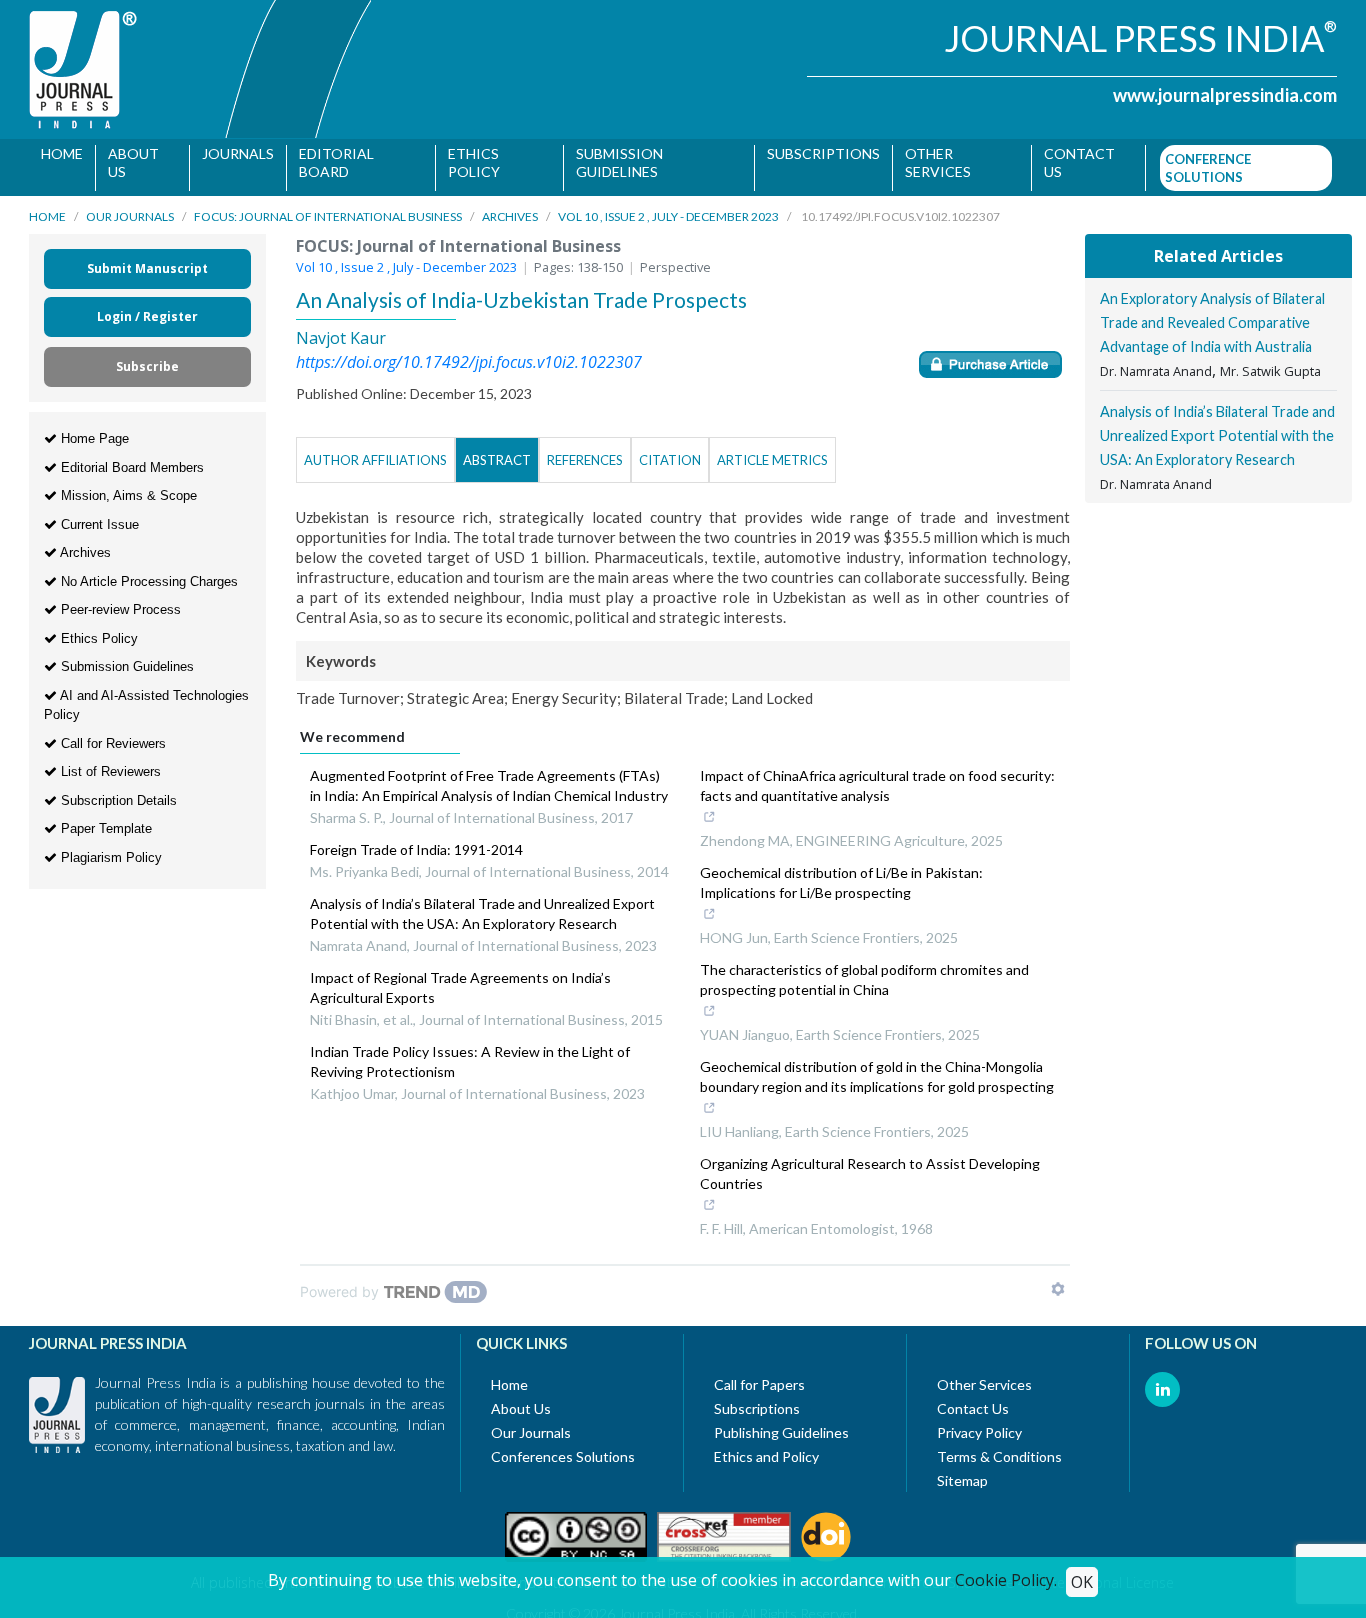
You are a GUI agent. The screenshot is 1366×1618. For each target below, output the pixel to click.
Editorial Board (335, 162)
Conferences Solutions (563, 1446)
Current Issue (98, 514)
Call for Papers (759, 1374)
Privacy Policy (979, 1422)
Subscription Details (117, 790)
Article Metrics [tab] (772, 450)
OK (1082, 1582)
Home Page (93, 428)
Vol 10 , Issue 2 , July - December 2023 (668, 206)
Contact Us (973, 1398)
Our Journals (130, 206)
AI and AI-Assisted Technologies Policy (146, 695)
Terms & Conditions (999, 1446)
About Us (133, 162)
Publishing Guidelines (781, 1422)
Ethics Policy (471, 162)
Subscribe (147, 356)
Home (62, 153)
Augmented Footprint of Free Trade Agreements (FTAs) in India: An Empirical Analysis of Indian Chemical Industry (489, 775)
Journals (237, 153)
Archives (510, 206)
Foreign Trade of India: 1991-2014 (416, 839)
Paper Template (104, 818)
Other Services (931, 162)
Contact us (1069, 162)
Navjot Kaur (341, 329)
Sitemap (962, 1470)
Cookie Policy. (1006, 1580)
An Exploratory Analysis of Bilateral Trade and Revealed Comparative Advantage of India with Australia (1212, 312)
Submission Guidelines (614, 162)
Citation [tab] (670, 450)
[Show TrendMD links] (1058, 1279)
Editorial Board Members (130, 457)
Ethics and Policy (766, 1446)
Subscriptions (816, 153)
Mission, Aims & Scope (127, 485)
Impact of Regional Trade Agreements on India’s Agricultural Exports (460, 977)
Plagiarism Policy (109, 847)
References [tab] (585, 450)
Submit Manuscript (147, 258)
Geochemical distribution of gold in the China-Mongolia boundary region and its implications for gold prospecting (877, 1066)
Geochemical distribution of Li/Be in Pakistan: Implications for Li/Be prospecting (841, 872)
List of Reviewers (109, 761)
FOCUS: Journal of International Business (328, 206)
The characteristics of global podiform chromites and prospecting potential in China (864, 969)
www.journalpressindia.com (1225, 95)
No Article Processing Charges (147, 571)
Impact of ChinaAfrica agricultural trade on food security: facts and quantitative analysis (877, 775)
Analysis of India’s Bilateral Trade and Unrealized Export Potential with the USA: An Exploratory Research (482, 903)
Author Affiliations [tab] (375, 450)
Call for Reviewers (111, 733)
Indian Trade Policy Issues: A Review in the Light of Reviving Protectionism (470, 1051)
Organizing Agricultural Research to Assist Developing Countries (870, 1163)
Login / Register (147, 306)
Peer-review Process (119, 599)
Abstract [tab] (497, 450)
